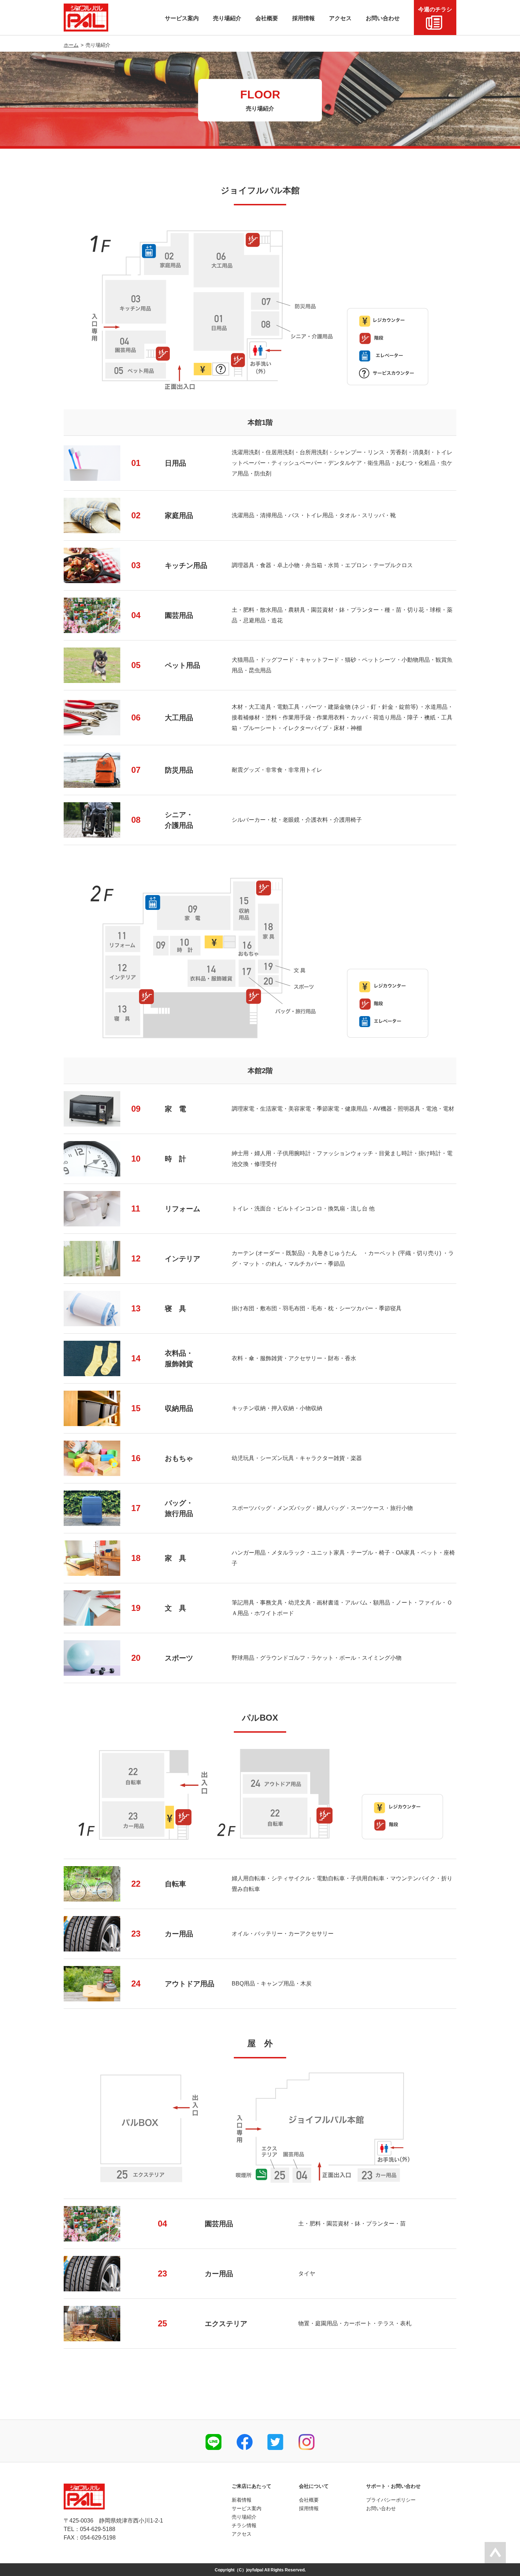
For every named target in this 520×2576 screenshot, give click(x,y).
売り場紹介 (244, 2517)
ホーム (71, 45)
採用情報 (309, 2508)
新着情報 (242, 2500)
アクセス (242, 2534)
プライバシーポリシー (391, 2500)
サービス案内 (247, 2508)
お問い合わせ (381, 2508)
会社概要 (309, 2500)
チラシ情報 (244, 2525)
